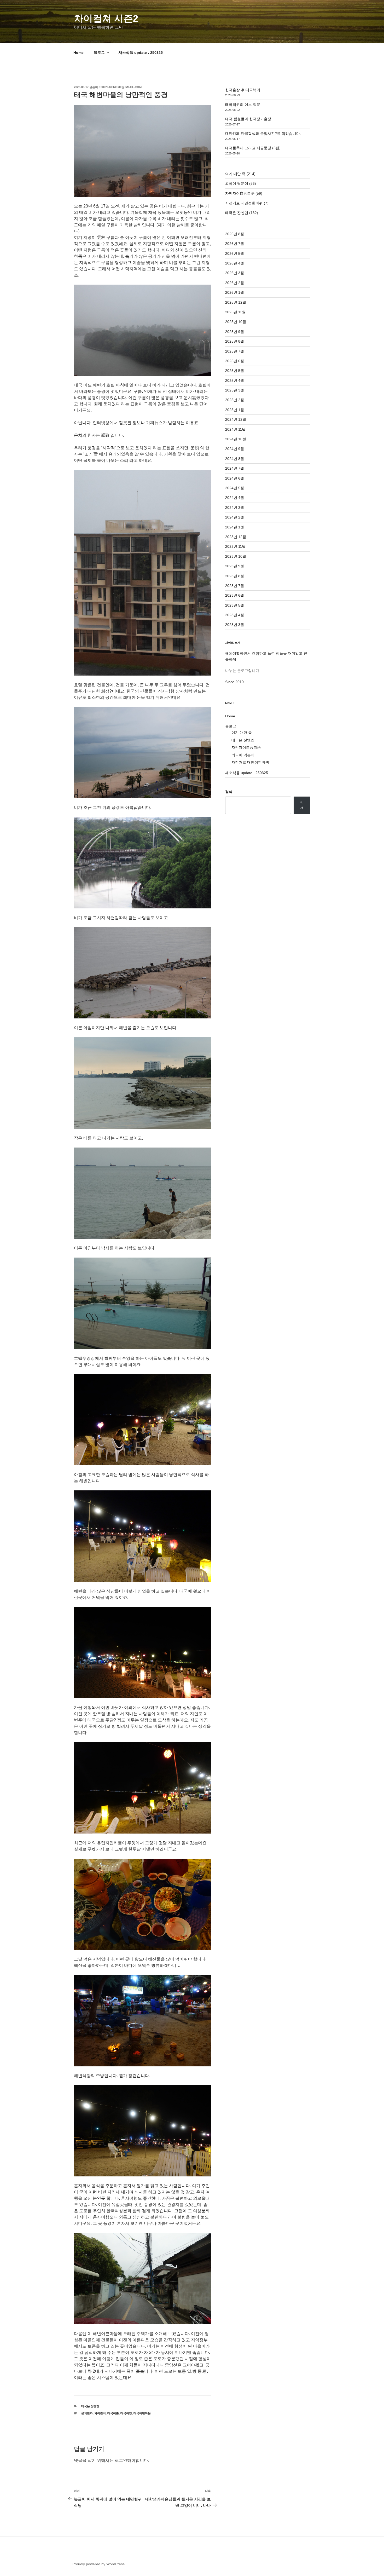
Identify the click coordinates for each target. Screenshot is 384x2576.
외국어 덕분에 (237, 183)
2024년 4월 (235, 498)
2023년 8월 (235, 576)
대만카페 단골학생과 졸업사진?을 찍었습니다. (263, 134)
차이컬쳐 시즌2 (106, 18)
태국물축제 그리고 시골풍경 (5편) (253, 148)
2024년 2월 (235, 517)
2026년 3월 (235, 273)
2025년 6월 (235, 361)
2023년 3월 (235, 625)
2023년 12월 (236, 537)
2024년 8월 (235, 459)
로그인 (121, 2460)
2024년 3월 (235, 508)
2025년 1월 (235, 410)
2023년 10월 (236, 556)
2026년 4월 (235, 263)
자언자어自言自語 (240, 193)
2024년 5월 (235, 488)
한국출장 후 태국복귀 (243, 90)
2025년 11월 (235, 312)
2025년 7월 (235, 351)
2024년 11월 (235, 429)
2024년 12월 (236, 419)
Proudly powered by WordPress (98, 2564)
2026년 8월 (235, 234)
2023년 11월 (235, 546)
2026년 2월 (235, 283)
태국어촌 (113, 2413)
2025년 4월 (235, 381)
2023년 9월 (235, 566)
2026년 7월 (235, 244)
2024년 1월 (235, 527)
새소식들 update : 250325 (141, 53)
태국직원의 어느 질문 (243, 105)
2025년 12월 (236, 302)
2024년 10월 (236, 439)
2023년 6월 (235, 595)
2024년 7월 (235, 468)
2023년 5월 (235, 605)
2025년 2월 (235, 400)
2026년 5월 (235, 253)
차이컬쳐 (100, 2413)
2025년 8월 (235, 341)
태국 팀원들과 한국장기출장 (248, 119)
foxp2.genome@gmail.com (120, 87)
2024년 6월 (235, 478)
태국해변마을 (142, 2413)
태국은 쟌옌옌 (90, 2406)
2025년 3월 (235, 390)
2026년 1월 (235, 292)
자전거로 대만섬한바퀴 (244, 203)
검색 (229, 792)
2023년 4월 (235, 615)
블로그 (99, 53)
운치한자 (87, 2413)
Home (78, 53)
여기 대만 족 (235, 174)
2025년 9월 (235, 332)
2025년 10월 (236, 322)
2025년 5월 (235, 371)
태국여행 (126, 2413)
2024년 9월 (235, 449)
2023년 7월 (235, 586)
